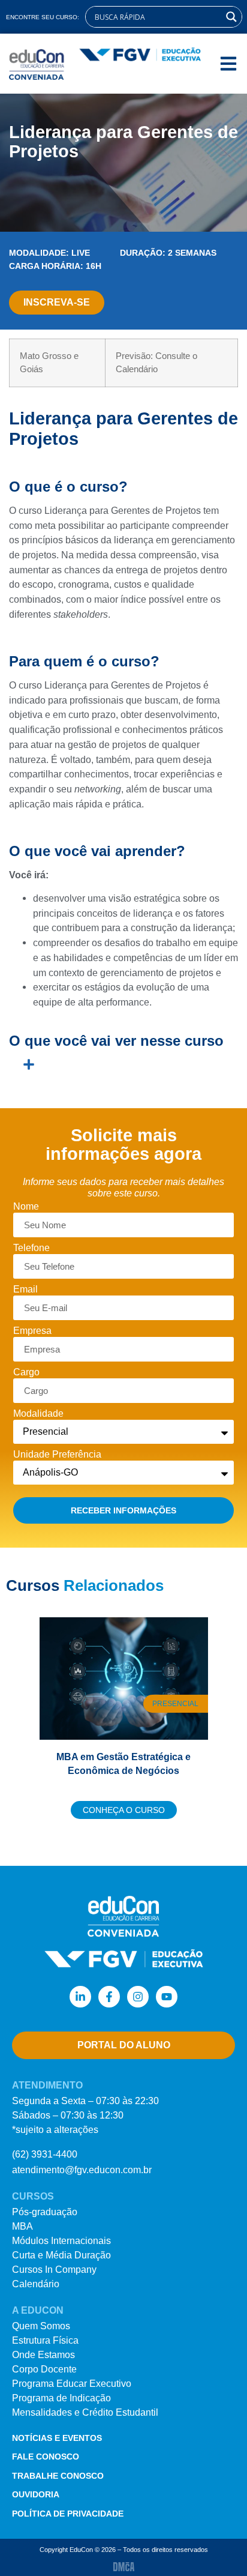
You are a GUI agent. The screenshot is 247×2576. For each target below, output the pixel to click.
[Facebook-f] (109, 1997)
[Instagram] (138, 1997)
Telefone (31, 1248)
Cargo (26, 1372)
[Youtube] (167, 1997)
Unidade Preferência (57, 1455)
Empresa (32, 1331)
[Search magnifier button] (231, 17)
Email (25, 1290)
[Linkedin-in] (80, 1997)
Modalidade (38, 1414)
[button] (228, 64)
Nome (26, 1207)
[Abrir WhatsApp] (217, 2546)
